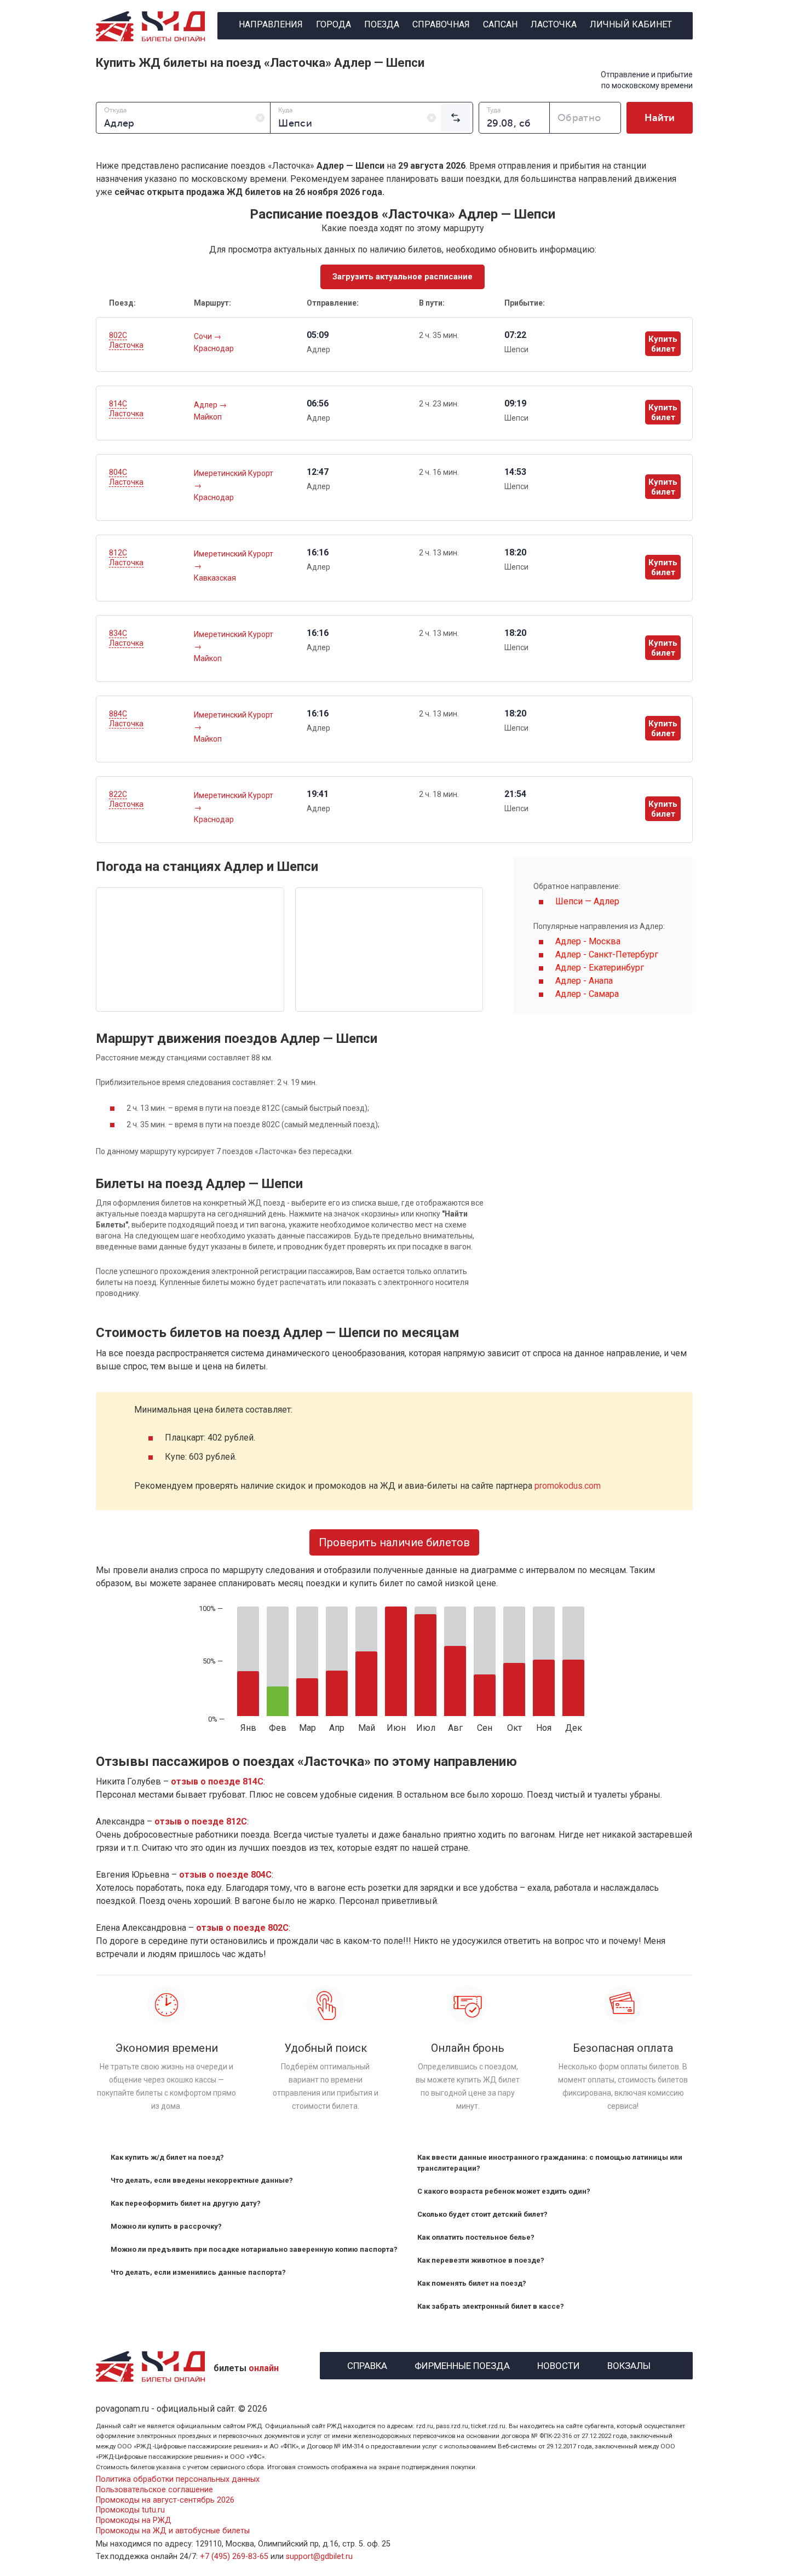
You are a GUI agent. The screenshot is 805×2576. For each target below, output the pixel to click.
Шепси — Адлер (587, 901)
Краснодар (214, 348)
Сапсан (500, 24)
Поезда (382, 24)
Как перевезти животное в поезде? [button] (481, 2260)
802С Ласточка (126, 340)
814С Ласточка (126, 409)
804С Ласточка (126, 477)
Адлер (206, 405)
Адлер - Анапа (584, 981)
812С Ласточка (126, 558)
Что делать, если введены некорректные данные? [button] (202, 2180)
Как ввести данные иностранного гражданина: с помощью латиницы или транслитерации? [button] (550, 2163)
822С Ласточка (126, 799)
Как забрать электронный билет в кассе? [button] (491, 2306)
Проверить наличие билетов (394, 1542)
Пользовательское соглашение (154, 2490)
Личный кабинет (631, 24)
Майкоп (208, 417)
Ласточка (554, 24)
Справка (367, 2364)
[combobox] (183, 118)
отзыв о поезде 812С (201, 1821)
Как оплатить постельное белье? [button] (476, 2237)
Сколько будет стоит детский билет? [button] (482, 2214)
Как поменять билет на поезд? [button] (472, 2283)
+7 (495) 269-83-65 (234, 2557)
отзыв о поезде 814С (217, 1782)
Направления (271, 24)
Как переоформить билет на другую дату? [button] (186, 2203)
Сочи (204, 336)
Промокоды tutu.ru (130, 2510)
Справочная (441, 24)
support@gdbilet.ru (319, 2557)
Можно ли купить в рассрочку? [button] (166, 2226)
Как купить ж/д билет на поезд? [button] (167, 2157)
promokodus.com (568, 1486)
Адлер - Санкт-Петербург (607, 954)
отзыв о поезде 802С (242, 1928)
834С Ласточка (126, 638)
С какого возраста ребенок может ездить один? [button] (504, 2191)
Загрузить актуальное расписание (403, 277)
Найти (660, 118)
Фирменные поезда (462, 2364)
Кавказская (215, 578)
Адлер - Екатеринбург (600, 968)
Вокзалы (629, 2364)
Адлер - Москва (588, 941)
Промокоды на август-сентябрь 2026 (165, 2500)
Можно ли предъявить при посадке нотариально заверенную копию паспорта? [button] (254, 2249)
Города (334, 24)
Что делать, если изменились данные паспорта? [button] (198, 2272)
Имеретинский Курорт (234, 473)
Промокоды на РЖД (134, 2520)
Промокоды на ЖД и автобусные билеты (173, 2531)
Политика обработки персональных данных (178, 2479)
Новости (559, 2364)
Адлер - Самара (587, 994)
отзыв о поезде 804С (225, 1875)
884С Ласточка (126, 719)
